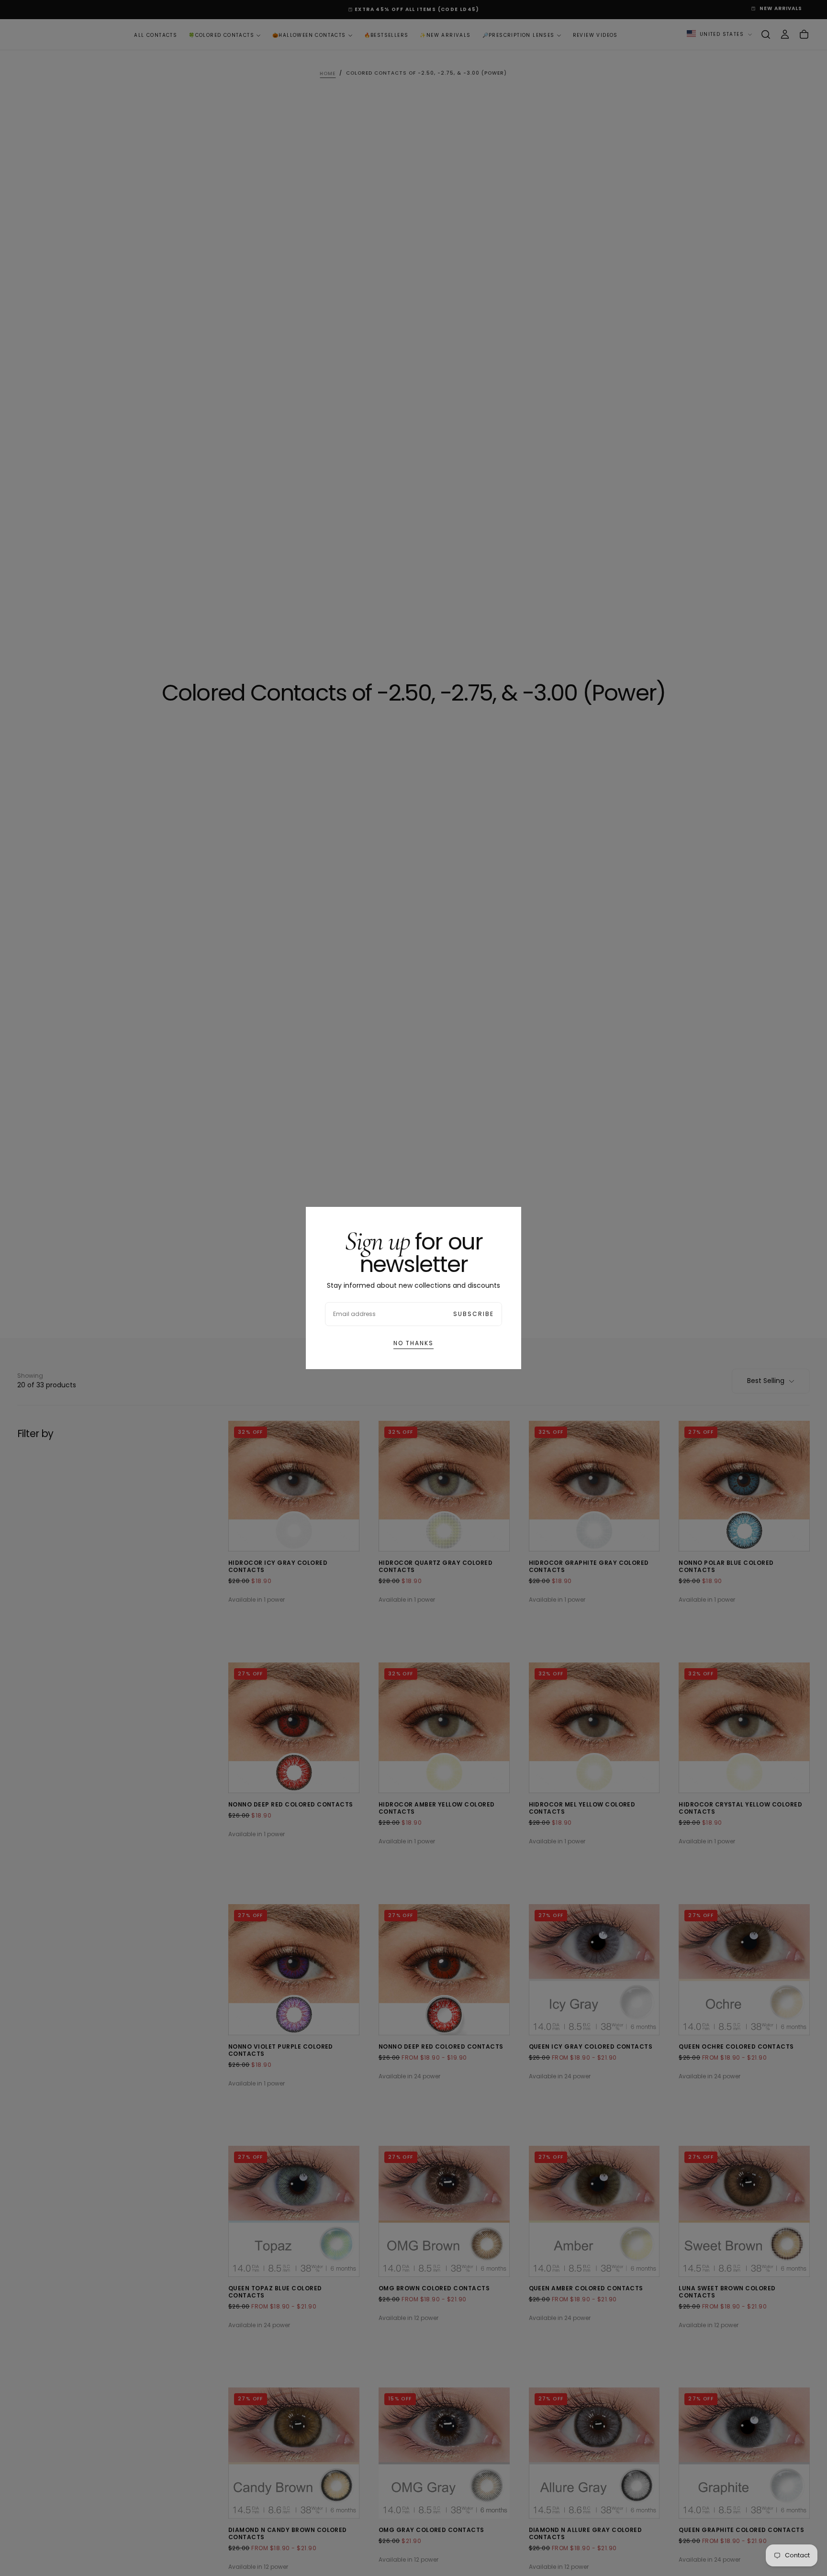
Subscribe (474, 1314)
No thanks (413, 1343)
